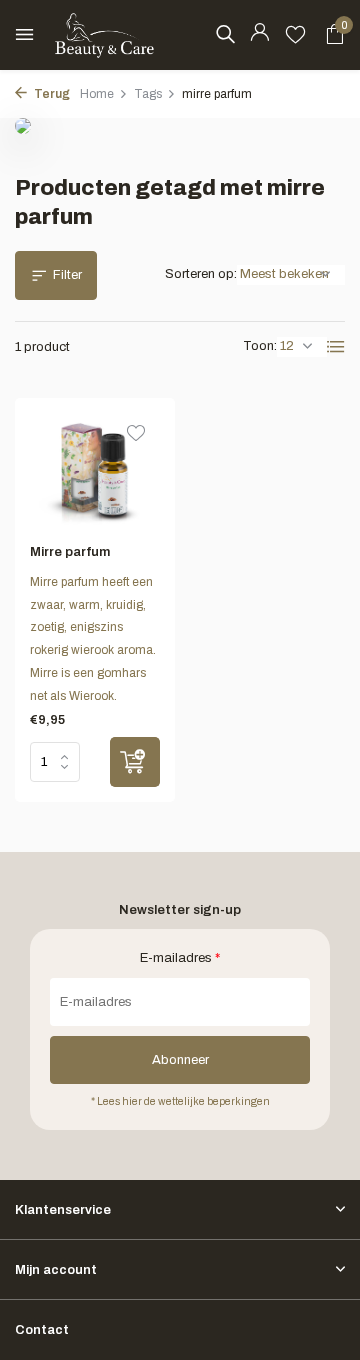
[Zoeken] (225, 34)
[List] (336, 347)
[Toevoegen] (135, 762)
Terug (51, 94)
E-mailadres (180, 958)
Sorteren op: (201, 274)
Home (97, 94)
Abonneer (180, 1060)
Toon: (260, 346)
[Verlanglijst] (295, 35)
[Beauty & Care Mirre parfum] (95, 471)
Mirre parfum (70, 552)
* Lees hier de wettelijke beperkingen (180, 1101)
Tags (148, 94)
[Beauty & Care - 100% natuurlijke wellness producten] (105, 35)
